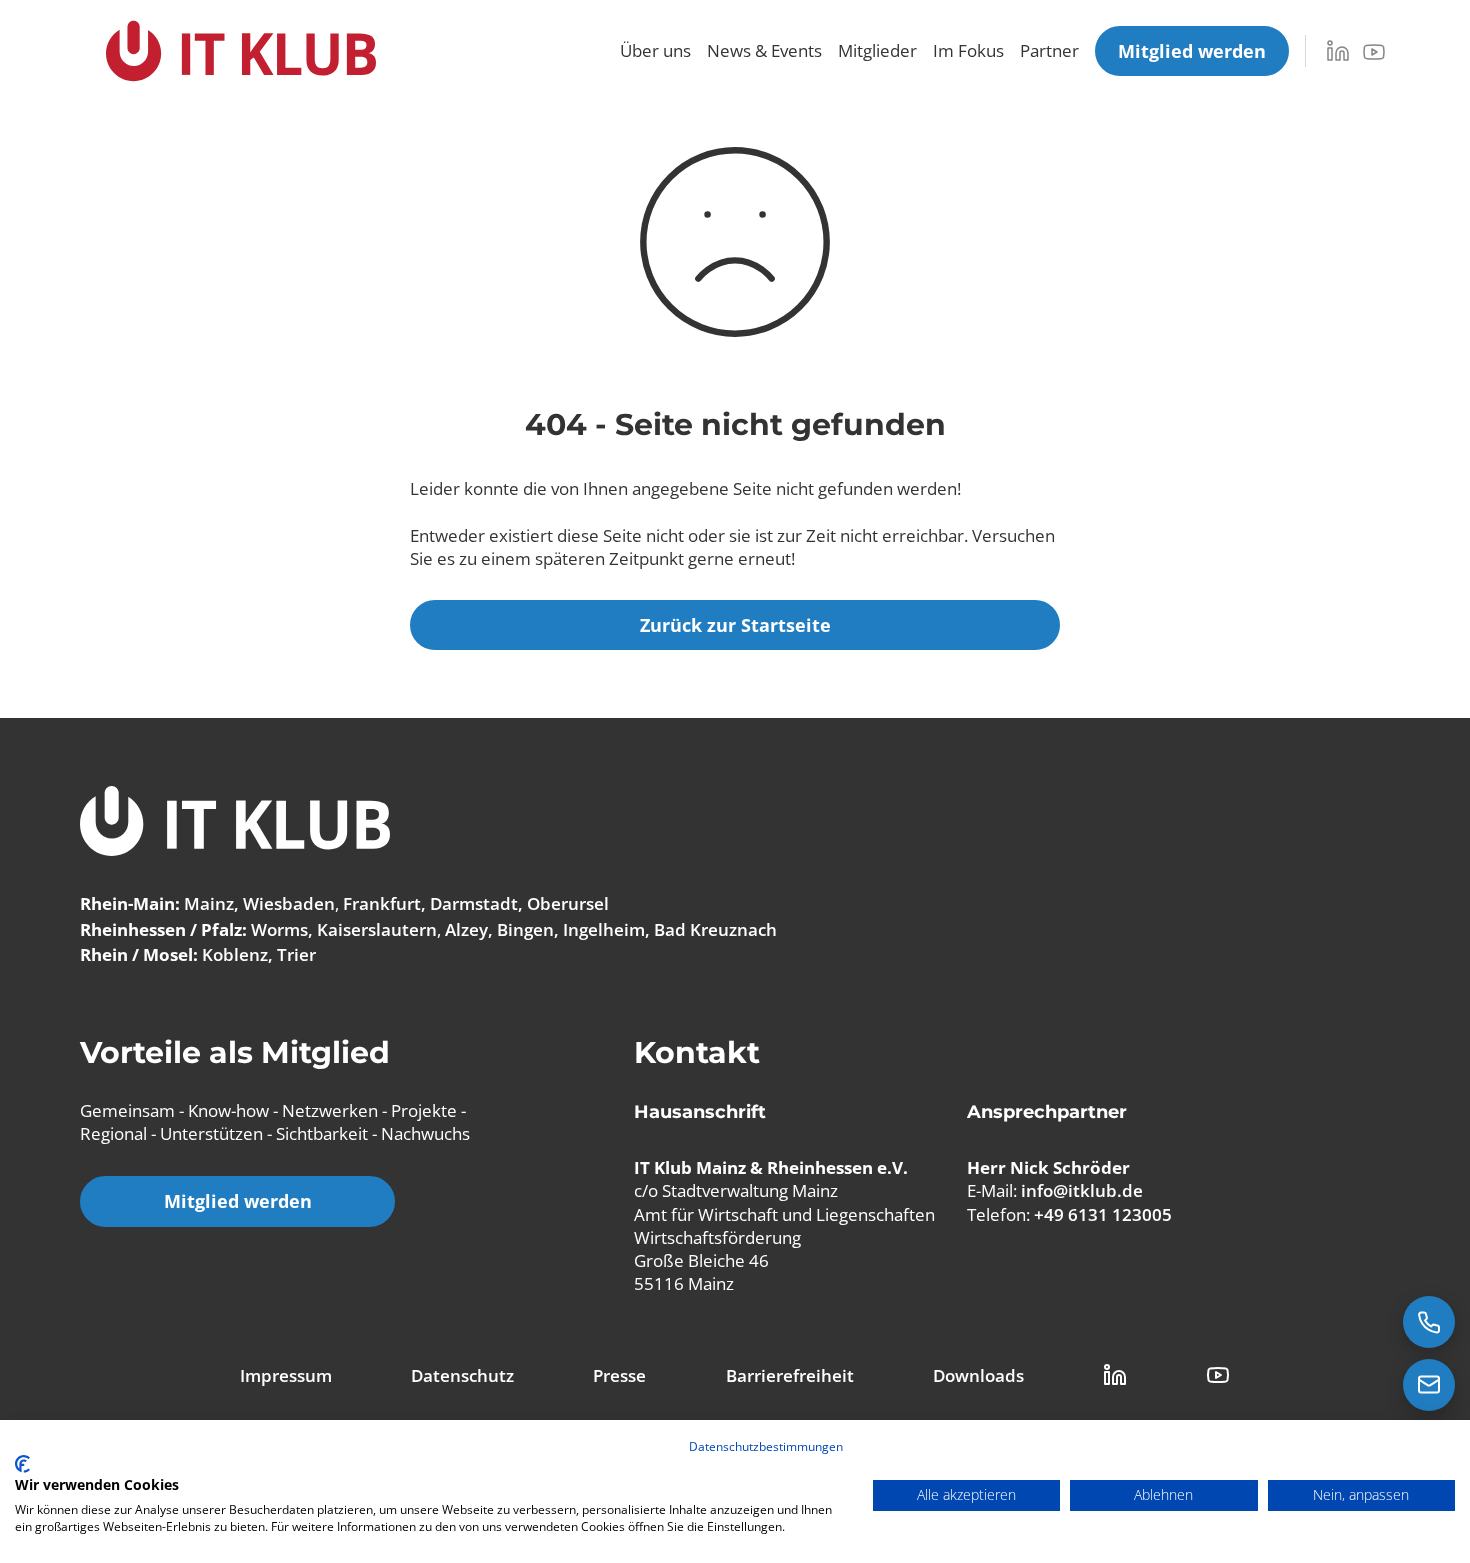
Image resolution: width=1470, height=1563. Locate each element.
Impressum (286, 1375)
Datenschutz (462, 1375)
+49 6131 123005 (1103, 1214)
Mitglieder (877, 50)
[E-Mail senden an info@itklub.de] (1429, 1385)
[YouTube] (1374, 52)
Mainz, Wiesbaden (259, 903)
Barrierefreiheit (790, 1375)
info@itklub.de (1082, 1190)
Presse (619, 1375)
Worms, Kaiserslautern (344, 929)
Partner (1049, 50)
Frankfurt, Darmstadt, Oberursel (476, 903)
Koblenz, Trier (259, 954)
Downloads (978, 1375)
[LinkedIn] (1338, 51)
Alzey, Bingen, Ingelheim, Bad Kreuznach (611, 929)
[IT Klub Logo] (235, 823)
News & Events (764, 50)
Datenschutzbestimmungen (766, 1446)
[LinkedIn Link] (1115, 1375)
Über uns (655, 50)
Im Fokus (968, 50)
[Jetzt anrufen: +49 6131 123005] (1429, 1322)
